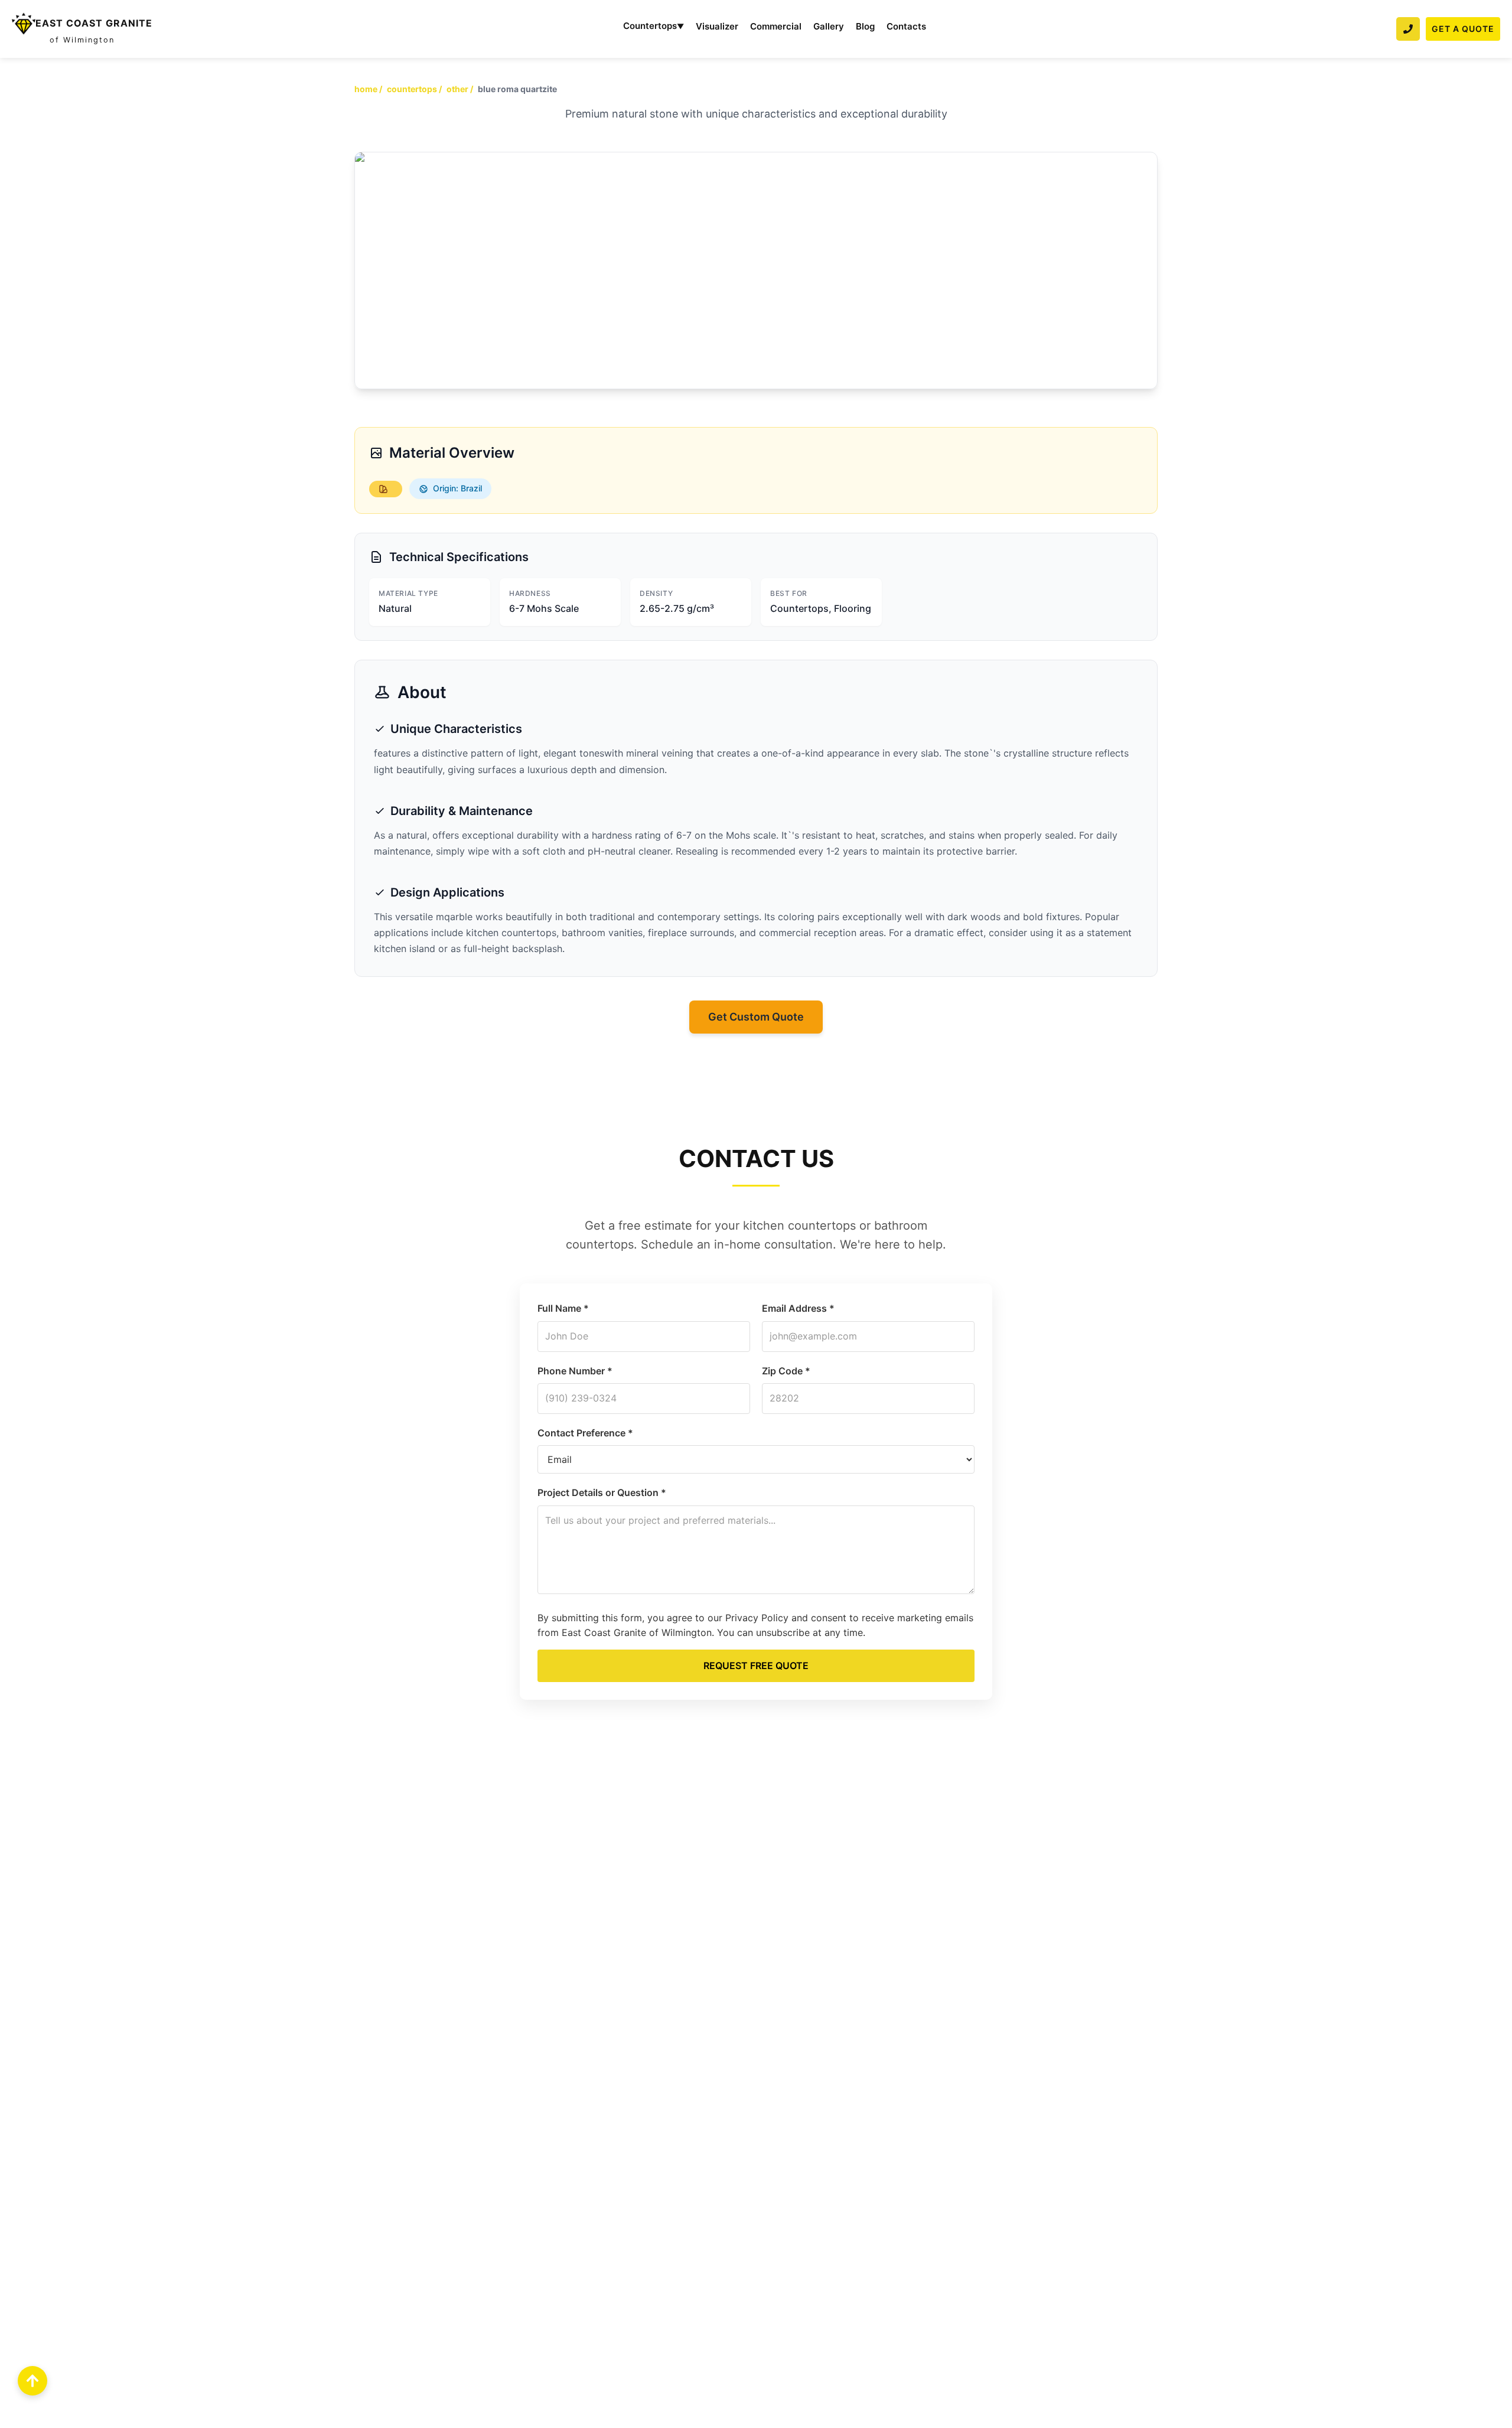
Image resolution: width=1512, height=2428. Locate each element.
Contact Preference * (585, 1433)
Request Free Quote (756, 1666)
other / (460, 89)
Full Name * (563, 1308)
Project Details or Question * (602, 1492)
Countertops (654, 26)
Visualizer (717, 26)
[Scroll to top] (32, 2381)
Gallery (829, 26)
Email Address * (798, 1308)
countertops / (414, 89)
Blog (865, 26)
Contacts (906, 26)
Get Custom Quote (756, 1017)
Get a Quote (1463, 29)
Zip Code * (786, 1371)
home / (368, 89)
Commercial (776, 26)
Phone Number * (575, 1371)
